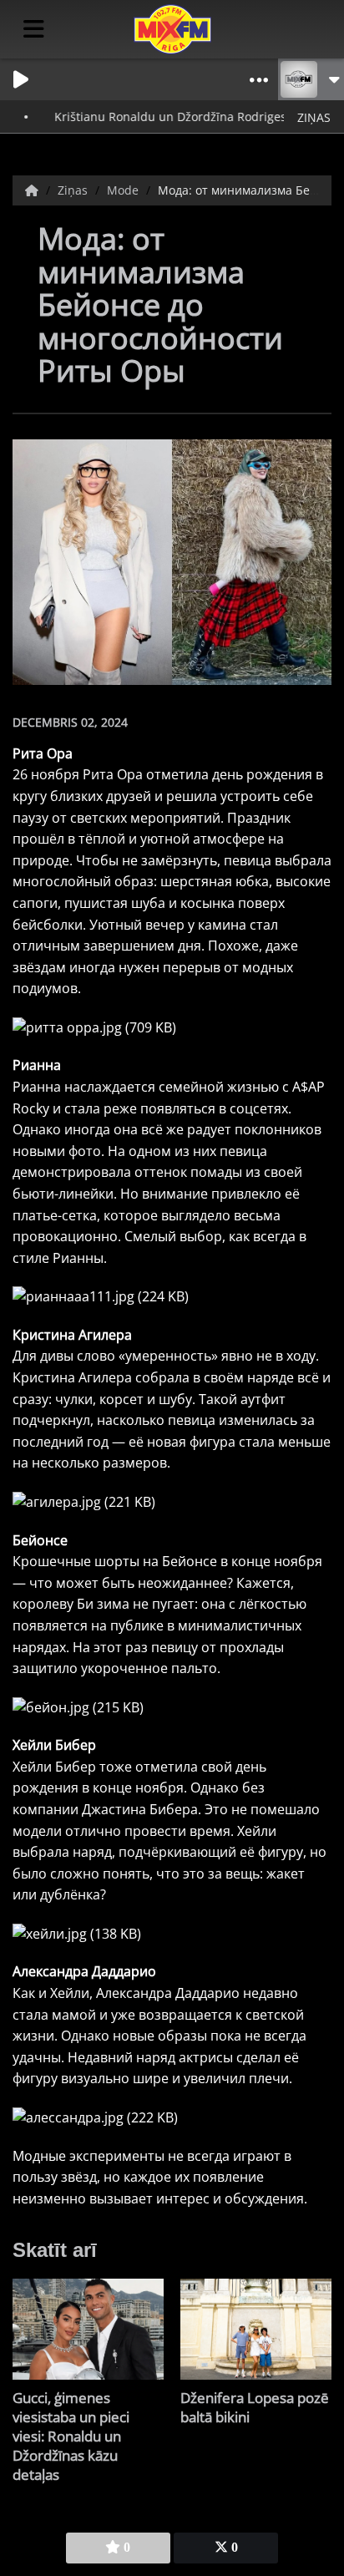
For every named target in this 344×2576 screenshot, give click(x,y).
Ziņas (74, 190)
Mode (124, 190)
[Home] (33, 190)
